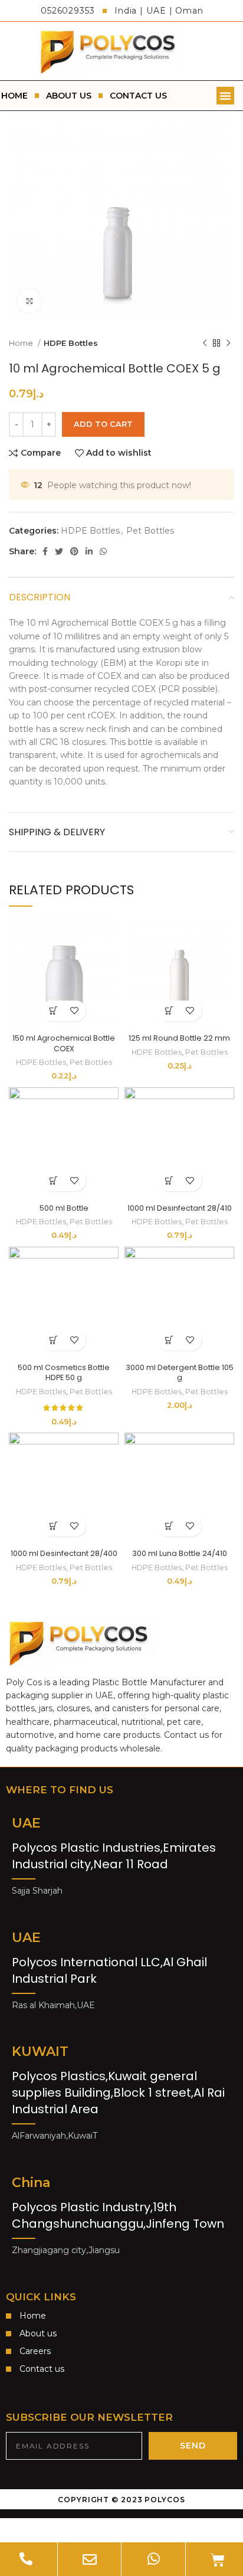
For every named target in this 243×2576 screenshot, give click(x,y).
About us (69, 96)
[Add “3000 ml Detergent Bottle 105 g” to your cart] (169, 1340)
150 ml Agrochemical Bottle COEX (64, 1043)
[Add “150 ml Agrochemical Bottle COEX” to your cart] (53, 1011)
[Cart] (218, 2560)
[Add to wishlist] (74, 1011)
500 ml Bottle (64, 1208)
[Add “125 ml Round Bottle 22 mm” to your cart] (169, 1011)
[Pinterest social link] (74, 551)
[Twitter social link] (59, 551)
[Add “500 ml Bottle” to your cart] (53, 1181)
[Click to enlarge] (29, 301)
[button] (225, 96)
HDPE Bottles (71, 343)
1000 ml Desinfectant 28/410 (180, 1208)
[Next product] (228, 343)
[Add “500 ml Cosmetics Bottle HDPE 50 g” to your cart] (53, 1340)
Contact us (138, 96)
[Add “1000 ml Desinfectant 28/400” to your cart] (53, 1526)
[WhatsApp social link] (103, 551)
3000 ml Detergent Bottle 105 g (180, 1373)
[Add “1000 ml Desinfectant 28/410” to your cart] (169, 1181)
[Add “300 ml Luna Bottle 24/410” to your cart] (169, 1526)
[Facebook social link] (45, 551)
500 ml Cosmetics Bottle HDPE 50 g (64, 1373)
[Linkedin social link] (89, 551)
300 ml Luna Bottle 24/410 (180, 1553)
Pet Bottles (150, 531)
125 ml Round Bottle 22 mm (179, 1038)
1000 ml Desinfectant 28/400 (64, 1553)
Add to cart (103, 424)
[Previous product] (205, 343)
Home (22, 343)
